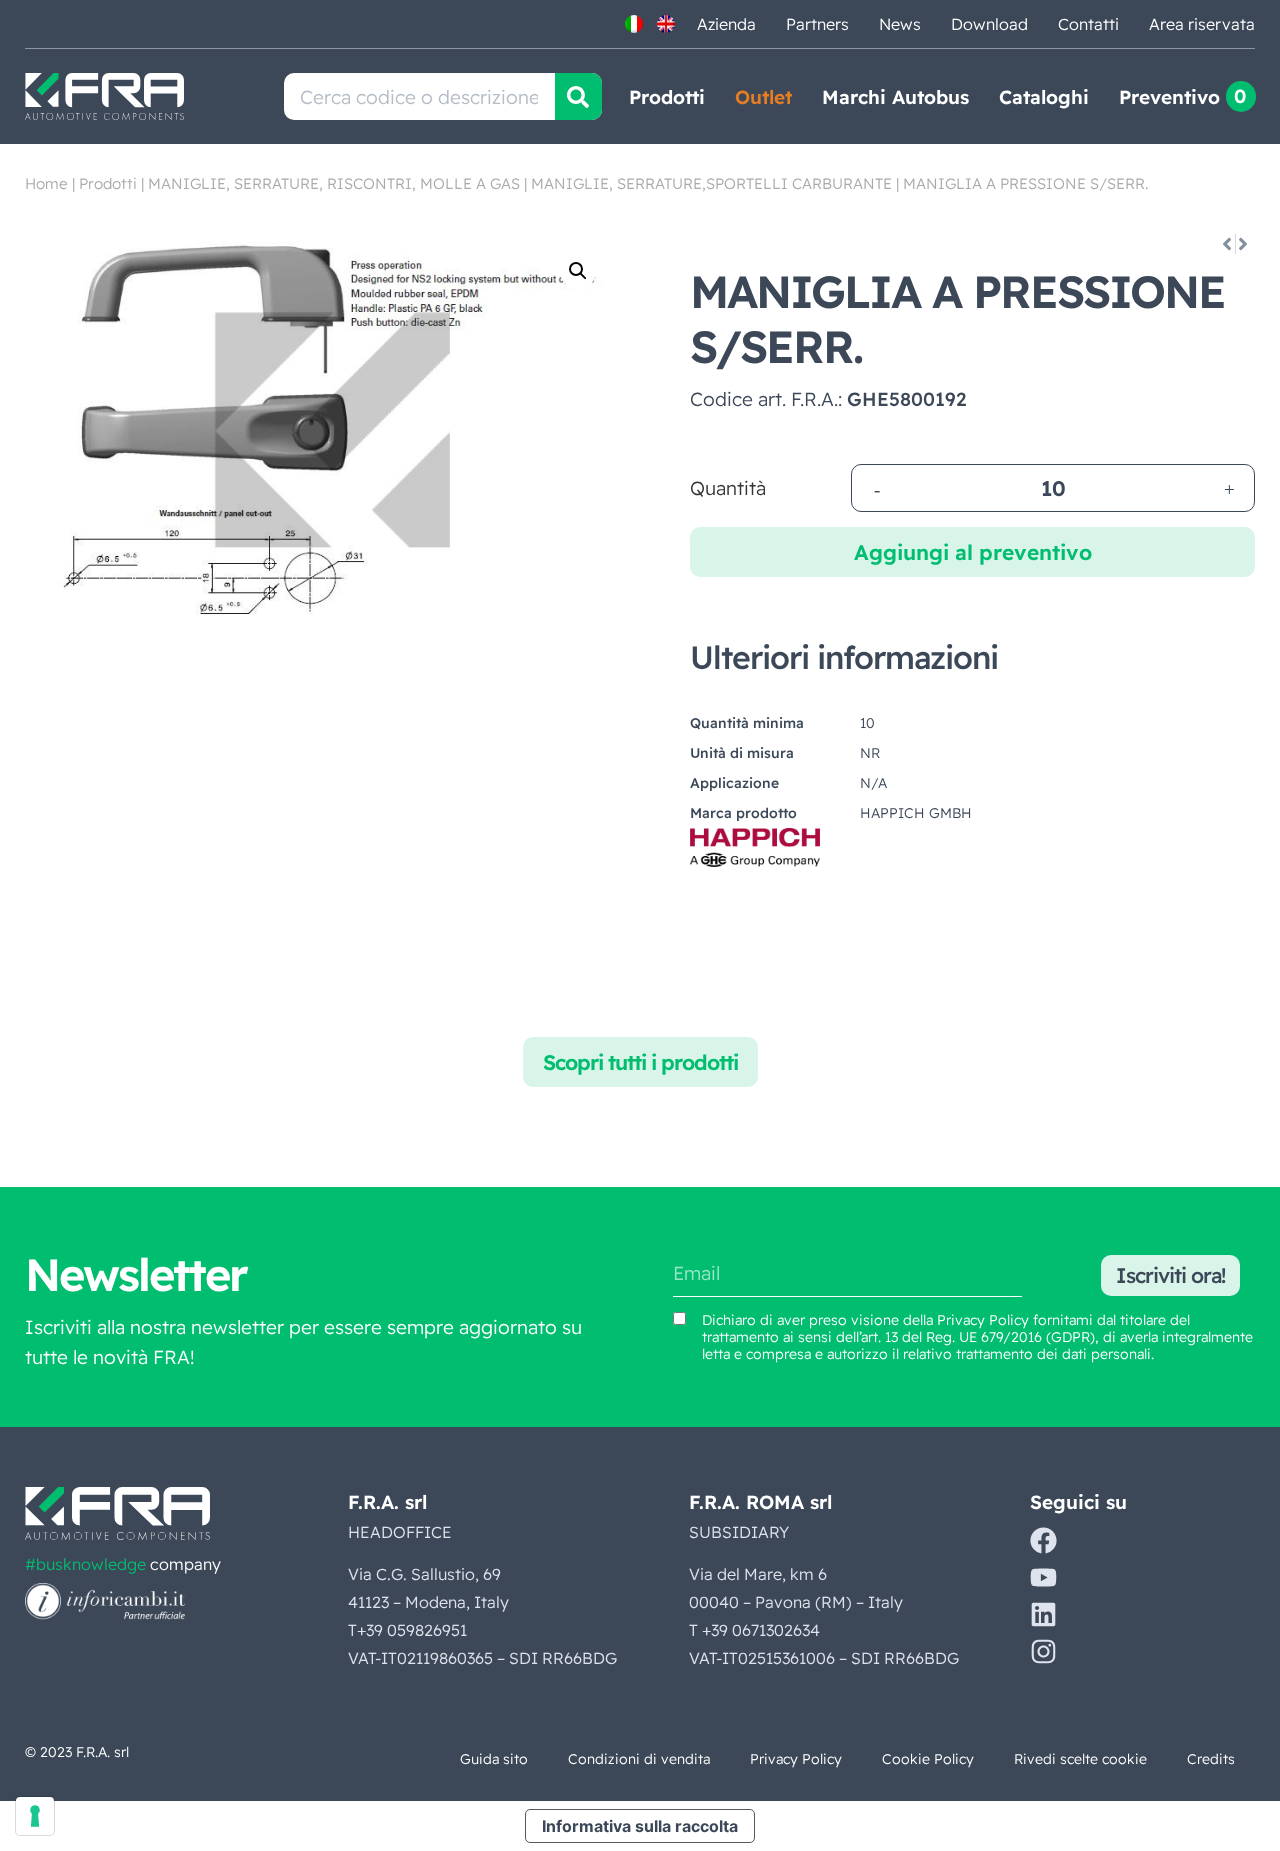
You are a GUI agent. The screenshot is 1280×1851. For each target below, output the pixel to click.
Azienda (726, 24)
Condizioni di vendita (639, 1759)
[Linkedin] (1043, 1614)
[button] (578, 271)
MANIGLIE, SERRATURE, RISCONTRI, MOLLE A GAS (334, 183)
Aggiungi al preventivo (973, 552)
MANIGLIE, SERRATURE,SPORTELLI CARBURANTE (711, 183)
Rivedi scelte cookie (1080, 1759)
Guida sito (494, 1759)
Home (46, 183)
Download (989, 24)
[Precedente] (1225, 244)
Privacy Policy (983, 1320)
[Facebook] (1043, 1540)
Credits (1211, 1759)
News (900, 24)
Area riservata (1202, 24)
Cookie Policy (928, 1759)
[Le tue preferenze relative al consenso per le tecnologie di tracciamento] (35, 1816)
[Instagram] (1043, 1651)
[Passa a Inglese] (666, 24)
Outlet (763, 97)
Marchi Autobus (895, 97)
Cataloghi (1044, 97)
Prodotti (667, 97)
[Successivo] (1244, 244)
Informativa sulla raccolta (640, 1826)
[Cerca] (578, 96)
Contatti (1088, 24)
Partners (817, 24)
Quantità (728, 488)
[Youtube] (1043, 1577)
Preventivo (1169, 97)
